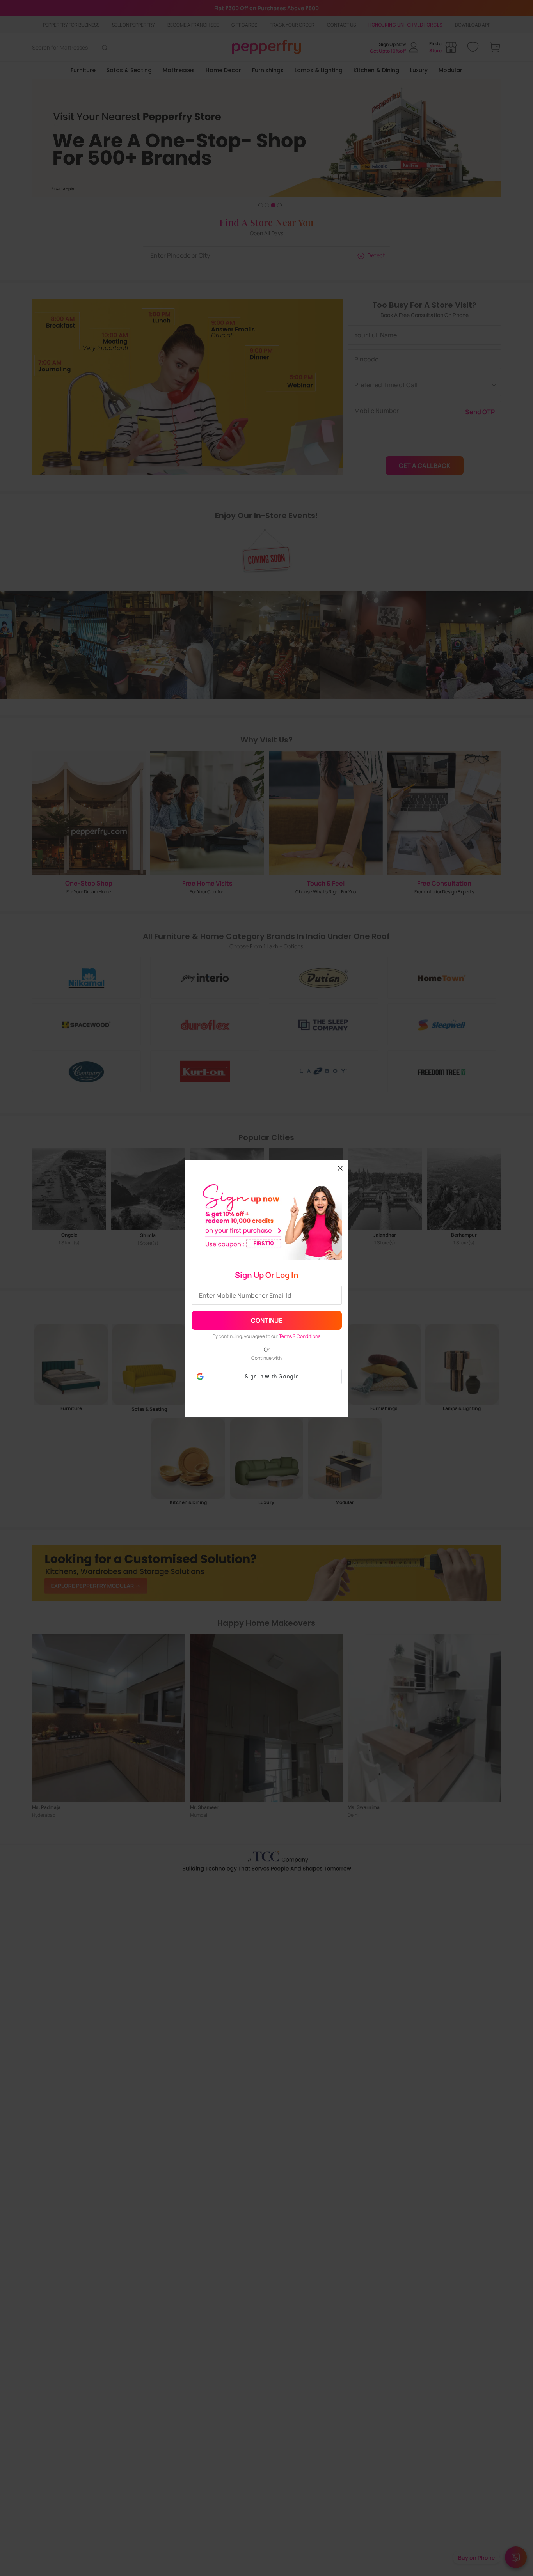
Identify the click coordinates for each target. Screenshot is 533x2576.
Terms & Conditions (300, 1336)
